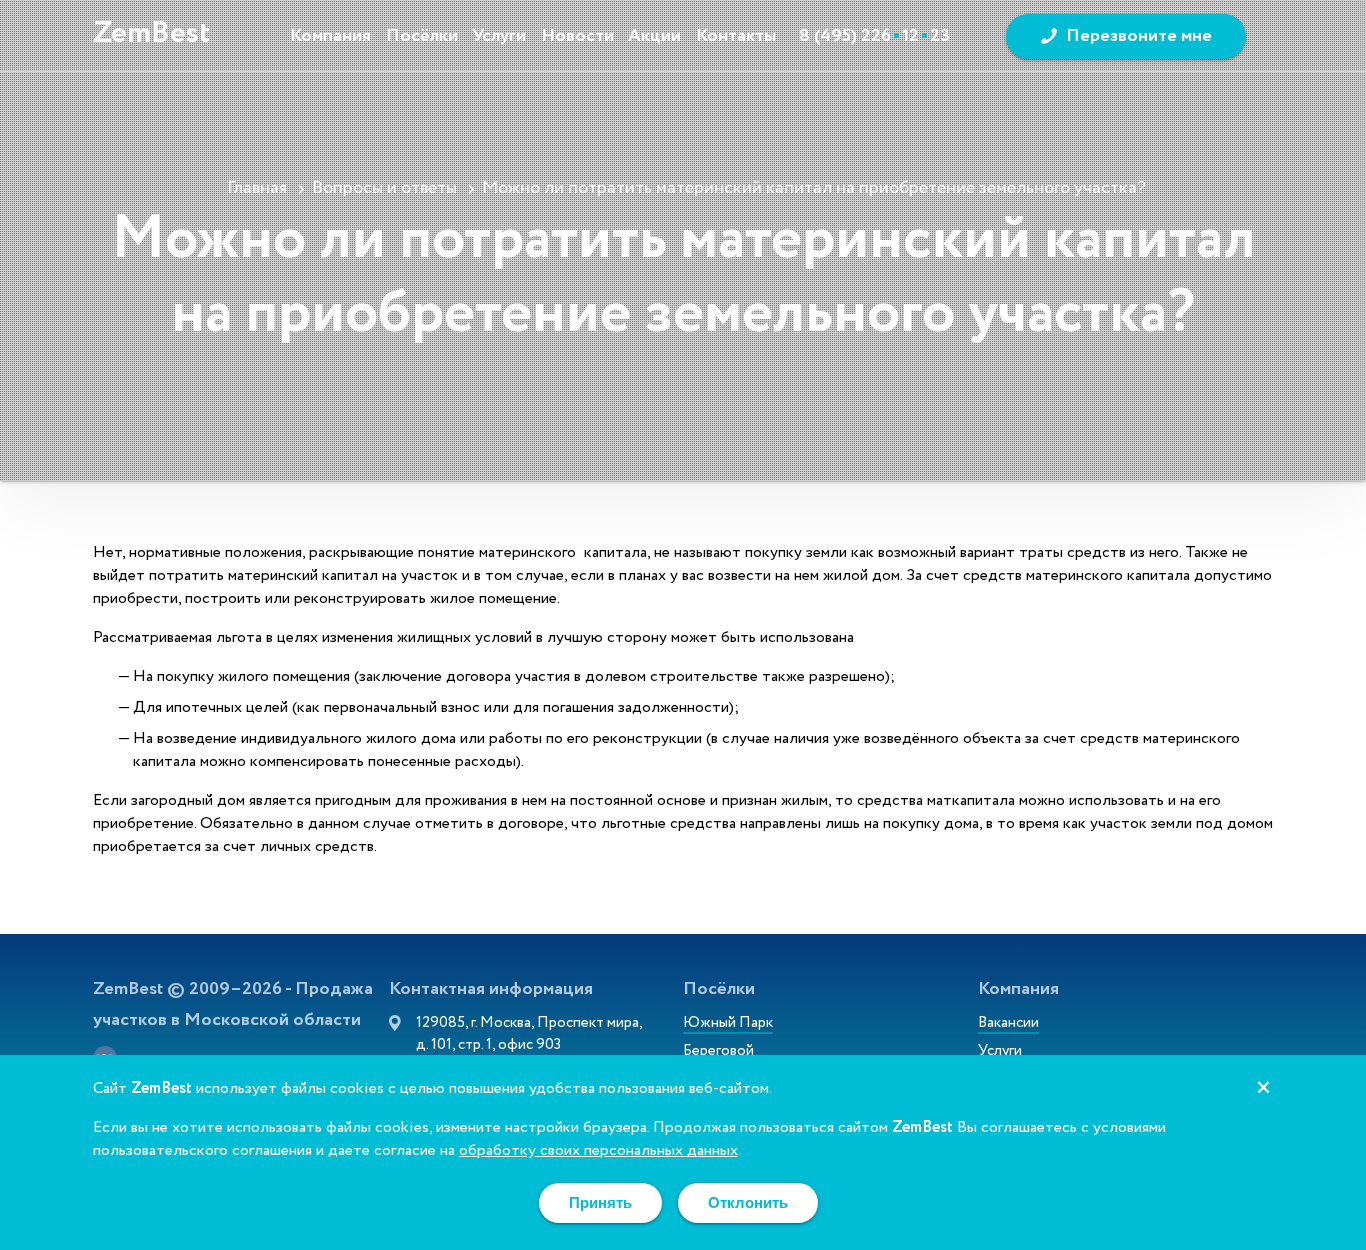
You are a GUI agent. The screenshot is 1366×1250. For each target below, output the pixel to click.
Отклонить (748, 1202)
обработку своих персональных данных (598, 1151)
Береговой (718, 1053)
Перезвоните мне (1139, 36)
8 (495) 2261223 (874, 36)
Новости (577, 36)
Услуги (499, 36)
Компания (330, 36)
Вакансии (1008, 1025)
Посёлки (422, 36)
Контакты (736, 36)
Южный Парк (728, 1025)
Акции (654, 36)
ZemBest (151, 33)
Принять (600, 1202)
